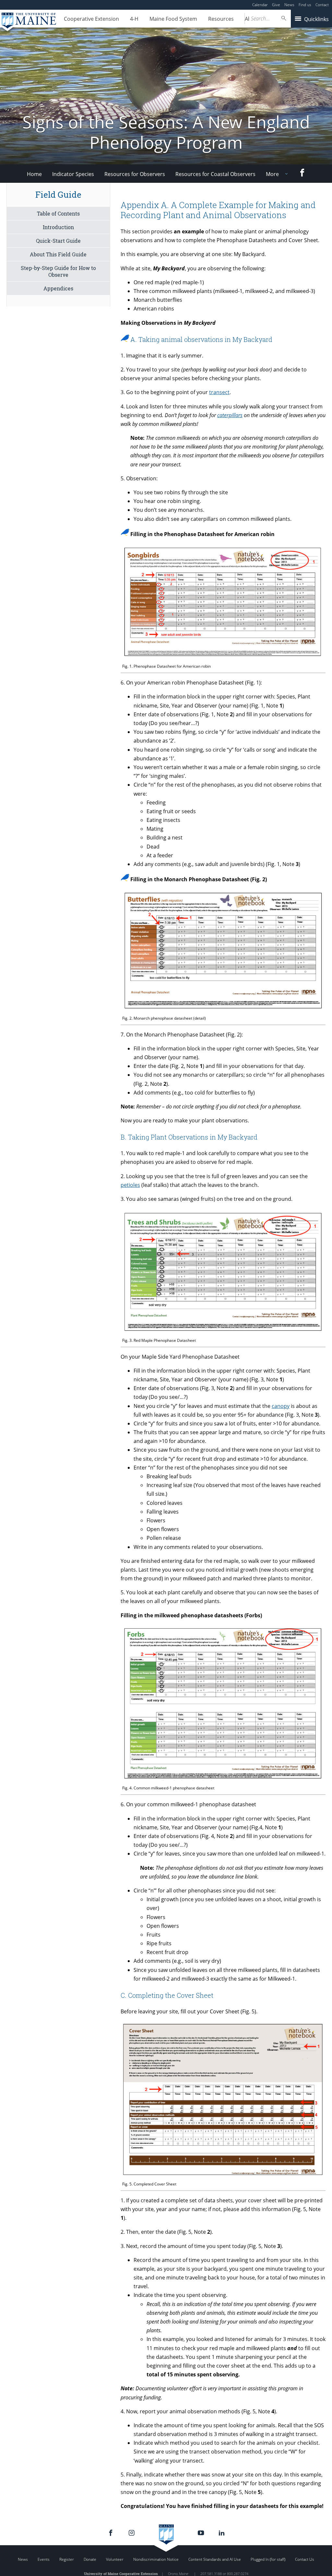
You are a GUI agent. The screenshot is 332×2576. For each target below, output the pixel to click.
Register (67, 2559)
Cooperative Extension (91, 19)
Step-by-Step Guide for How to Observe (58, 271)
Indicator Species (73, 174)
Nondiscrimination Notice (156, 2559)
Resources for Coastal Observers (215, 174)
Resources (221, 19)
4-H (134, 19)
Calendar (260, 5)
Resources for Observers (135, 174)
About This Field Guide (58, 254)
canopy (281, 1406)
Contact (322, 5)
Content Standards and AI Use (215, 2559)
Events (44, 2559)
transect (219, 392)
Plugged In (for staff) (268, 2559)
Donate (90, 2559)
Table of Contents (58, 213)
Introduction (58, 227)
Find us (305, 5)
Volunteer (115, 2559)
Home (34, 174)
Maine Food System (173, 19)
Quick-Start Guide (58, 241)
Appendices (58, 288)
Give (276, 5)
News (289, 5)
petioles (130, 1185)
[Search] (284, 18)
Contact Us (305, 2559)
